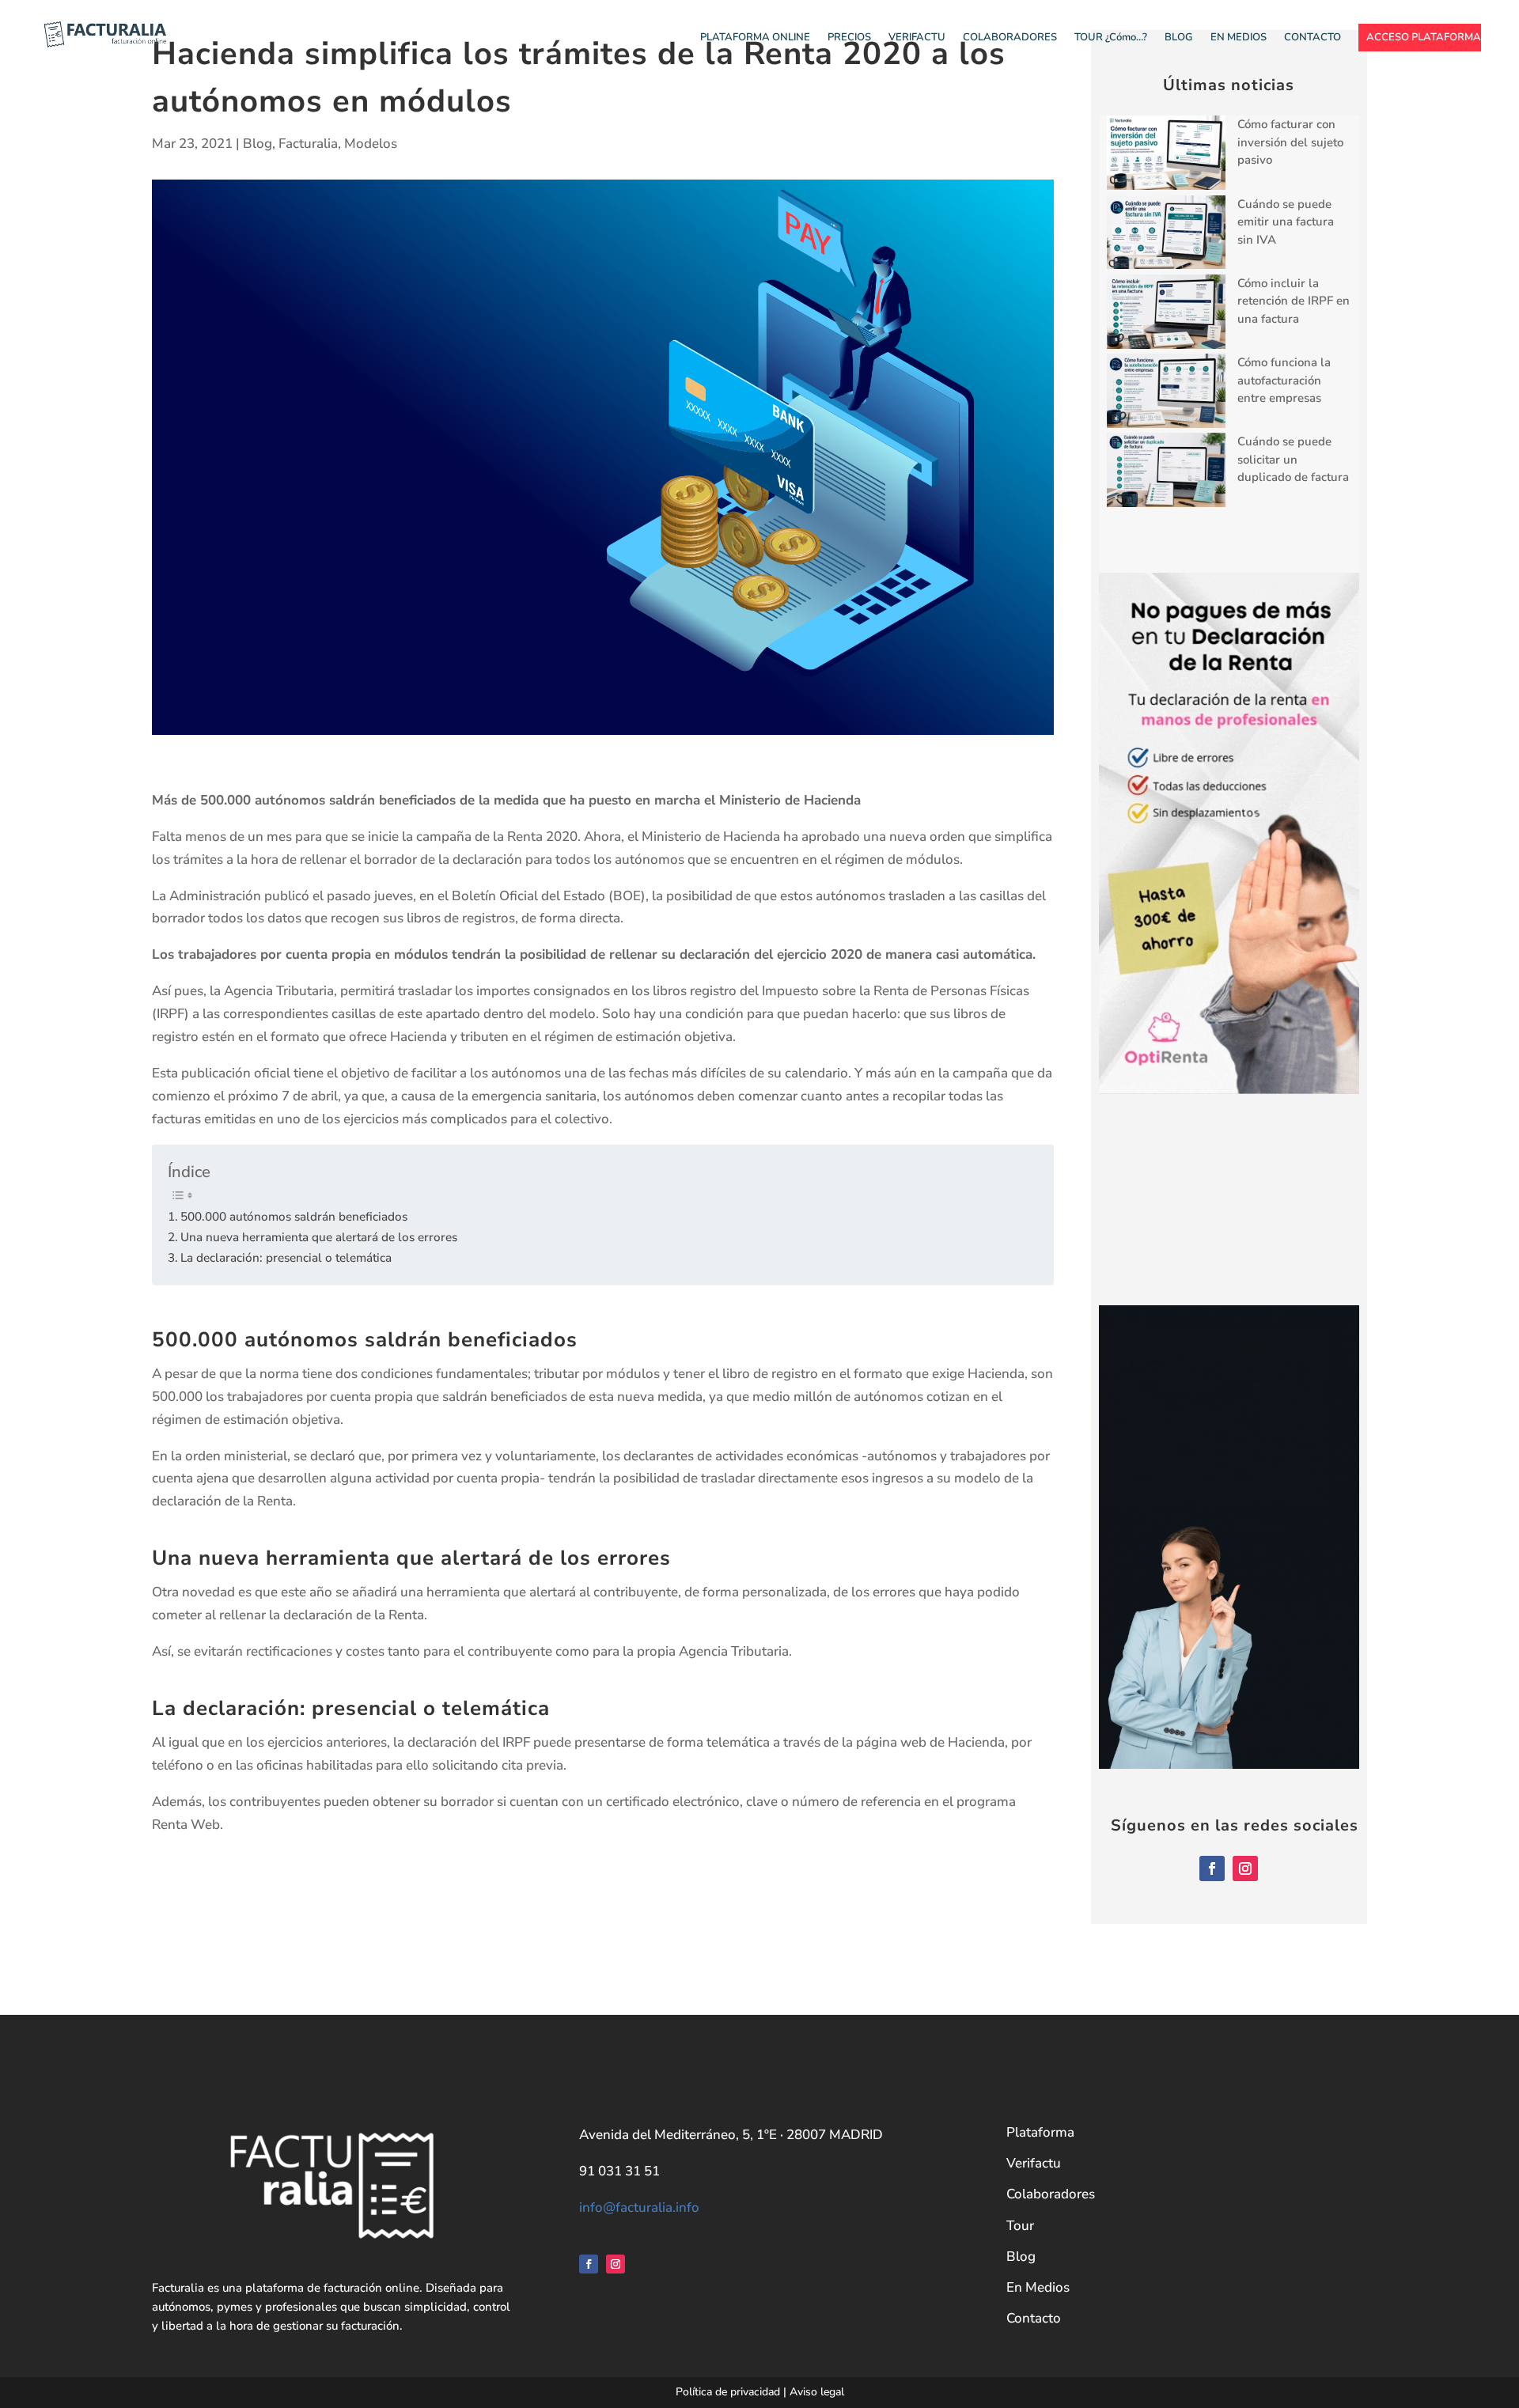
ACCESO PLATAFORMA (1424, 38)
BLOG (1179, 38)
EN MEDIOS (1239, 38)
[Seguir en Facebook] (1212, 1868)
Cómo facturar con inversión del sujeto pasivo (1290, 142)
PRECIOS (849, 38)
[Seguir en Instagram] (1245, 1868)
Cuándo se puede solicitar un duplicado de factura (1293, 459)
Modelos (371, 144)
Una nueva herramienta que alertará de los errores (319, 1237)
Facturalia (308, 144)
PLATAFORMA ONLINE (755, 38)
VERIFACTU (917, 38)
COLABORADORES (1010, 38)
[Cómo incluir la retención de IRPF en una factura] (1166, 314)
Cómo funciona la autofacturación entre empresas (1284, 380)
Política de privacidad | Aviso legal (760, 2392)
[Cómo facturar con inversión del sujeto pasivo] (1166, 155)
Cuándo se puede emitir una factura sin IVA (1286, 222)
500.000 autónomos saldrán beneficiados (294, 1216)
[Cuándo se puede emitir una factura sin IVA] (1166, 235)
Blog (258, 144)
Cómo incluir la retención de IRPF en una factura (1294, 301)
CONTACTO (1313, 38)
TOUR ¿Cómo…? (1111, 38)
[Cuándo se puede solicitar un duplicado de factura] (1166, 472)
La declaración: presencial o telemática (286, 1257)
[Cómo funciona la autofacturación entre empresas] (1166, 393)
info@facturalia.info (639, 2207)
